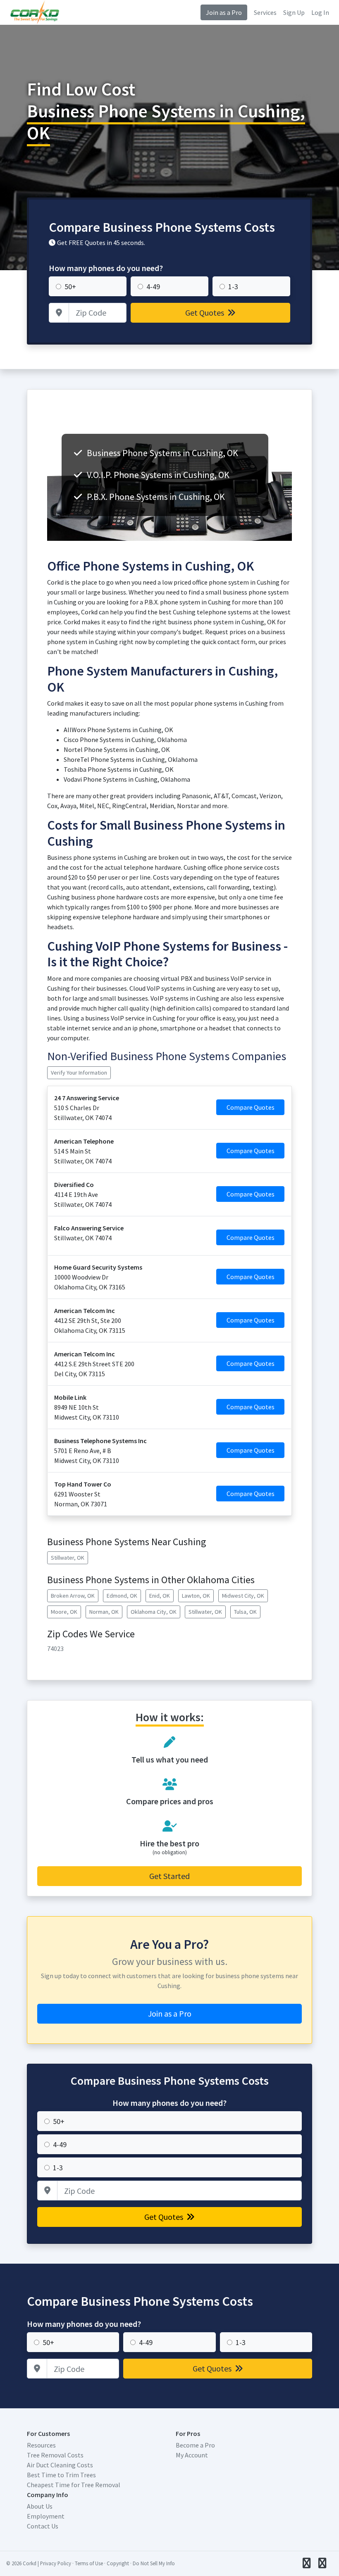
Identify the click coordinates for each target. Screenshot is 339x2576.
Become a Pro (195, 2445)
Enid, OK (160, 1596)
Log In (320, 12)
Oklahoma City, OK (154, 1612)
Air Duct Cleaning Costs (60, 2465)
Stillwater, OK (68, 1558)
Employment (46, 2516)
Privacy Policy (56, 2563)
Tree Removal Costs (55, 2455)
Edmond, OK (122, 1596)
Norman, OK (104, 1612)
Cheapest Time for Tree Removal (74, 2485)
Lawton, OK (196, 1596)
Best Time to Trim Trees (61, 2475)
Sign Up (294, 12)
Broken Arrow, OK (73, 1596)
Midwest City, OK (243, 1596)
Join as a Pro (224, 12)
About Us (40, 2506)
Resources (41, 2445)
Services (265, 12)
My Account (192, 2455)
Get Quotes (205, 313)
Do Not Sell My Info (154, 2563)
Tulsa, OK (245, 1612)
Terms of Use (89, 2563)
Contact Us (43, 2526)
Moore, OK (64, 1612)
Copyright (118, 2563)
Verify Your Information (79, 1073)
